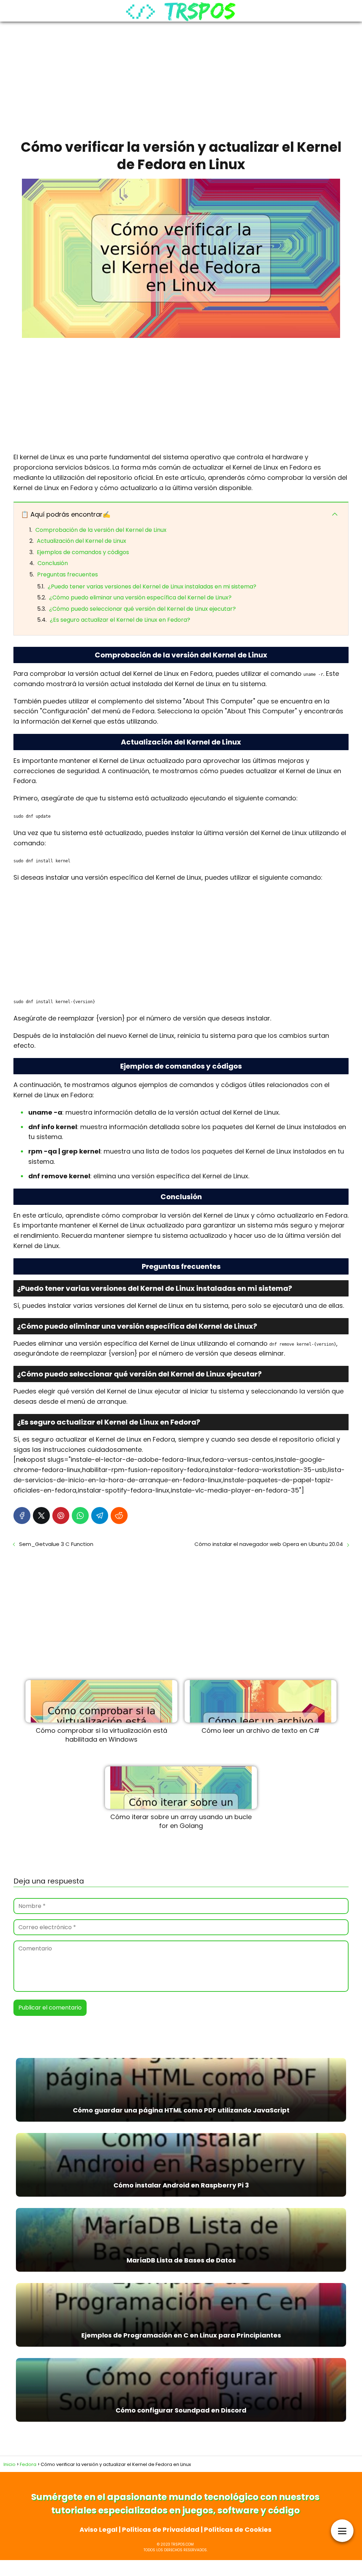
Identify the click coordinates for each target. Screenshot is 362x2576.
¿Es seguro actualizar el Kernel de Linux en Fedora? (120, 620)
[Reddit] (119, 1516)
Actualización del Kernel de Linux (81, 541)
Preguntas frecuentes (68, 574)
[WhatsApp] (80, 1516)
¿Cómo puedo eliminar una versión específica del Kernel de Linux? (140, 597)
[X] (41, 1516)
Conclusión (53, 563)
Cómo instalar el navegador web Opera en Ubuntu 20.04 (269, 1544)
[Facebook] (22, 1516)
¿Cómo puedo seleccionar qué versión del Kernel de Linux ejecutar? (142, 609)
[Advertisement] (181, 78)
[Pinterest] (61, 1516)
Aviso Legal (98, 2529)
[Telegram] (100, 1516)
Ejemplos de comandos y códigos (83, 552)
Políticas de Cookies (238, 2529)
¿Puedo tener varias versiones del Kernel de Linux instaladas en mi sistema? (152, 586)
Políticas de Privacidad (161, 2529)
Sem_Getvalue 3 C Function (56, 1544)
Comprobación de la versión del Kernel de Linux (101, 530)
